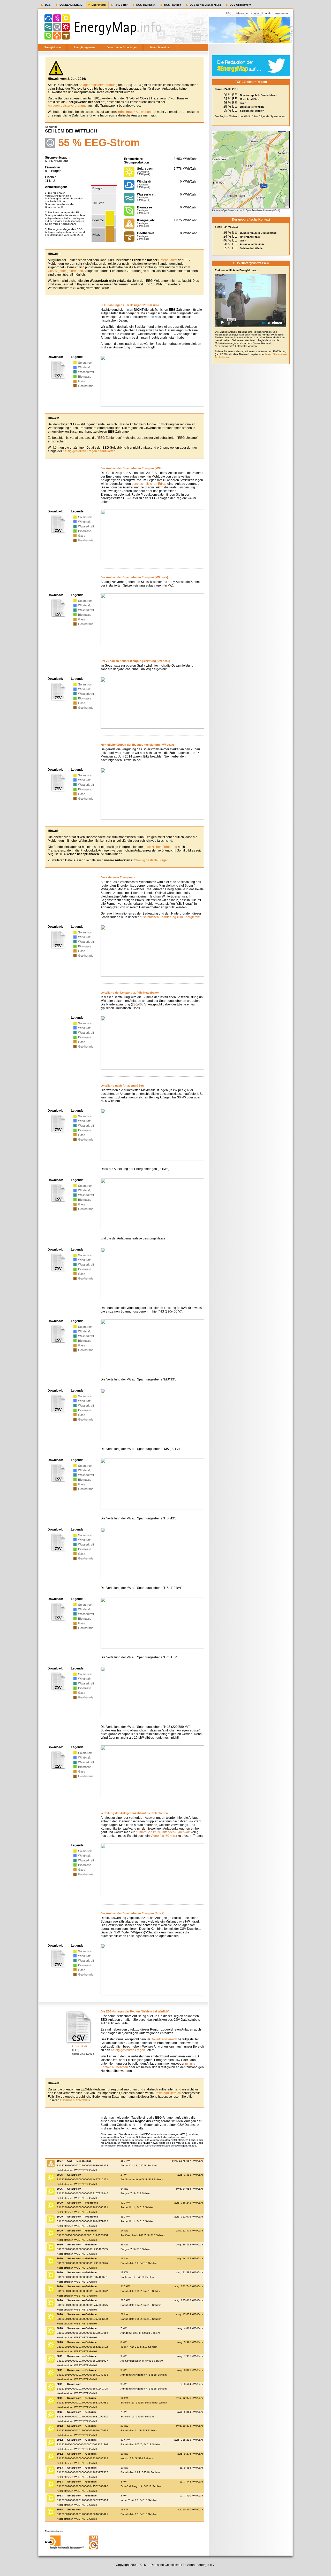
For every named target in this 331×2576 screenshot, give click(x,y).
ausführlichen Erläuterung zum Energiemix (170, 917)
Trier (243, 103)
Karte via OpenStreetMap (226, 210)
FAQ (229, 13)
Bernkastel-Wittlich (252, 107)
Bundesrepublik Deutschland (258, 95)
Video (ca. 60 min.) (164, 1836)
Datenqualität (168, 260)
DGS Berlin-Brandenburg (205, 5)
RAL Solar (121, 5)
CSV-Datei (80, 2046)
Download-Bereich (164, 2039)
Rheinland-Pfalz (250, 99)
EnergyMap (99, 5)
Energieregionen (84, 47)
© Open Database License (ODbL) (262, 210)
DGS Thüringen (146, 5)
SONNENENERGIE (71, 5)
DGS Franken (173, 5)
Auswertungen (137, 112)
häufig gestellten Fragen (128, 2050)
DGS (48, 5)
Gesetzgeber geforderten (65, 271)
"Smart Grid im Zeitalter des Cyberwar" (163, 1832)
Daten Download (160, 47)
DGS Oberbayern (240, 5)
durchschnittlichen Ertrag (149, 484)
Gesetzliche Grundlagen (122, 47)
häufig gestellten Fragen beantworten (89, 451)
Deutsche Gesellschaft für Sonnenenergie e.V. (183, 2565)
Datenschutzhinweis (247, 13)
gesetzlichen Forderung (160, 847)
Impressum (281, 13)
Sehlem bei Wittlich (252, 111)
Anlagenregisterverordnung (98, 85)
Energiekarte (53, 47)
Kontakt (267, 13)
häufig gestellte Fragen (152, 860)
